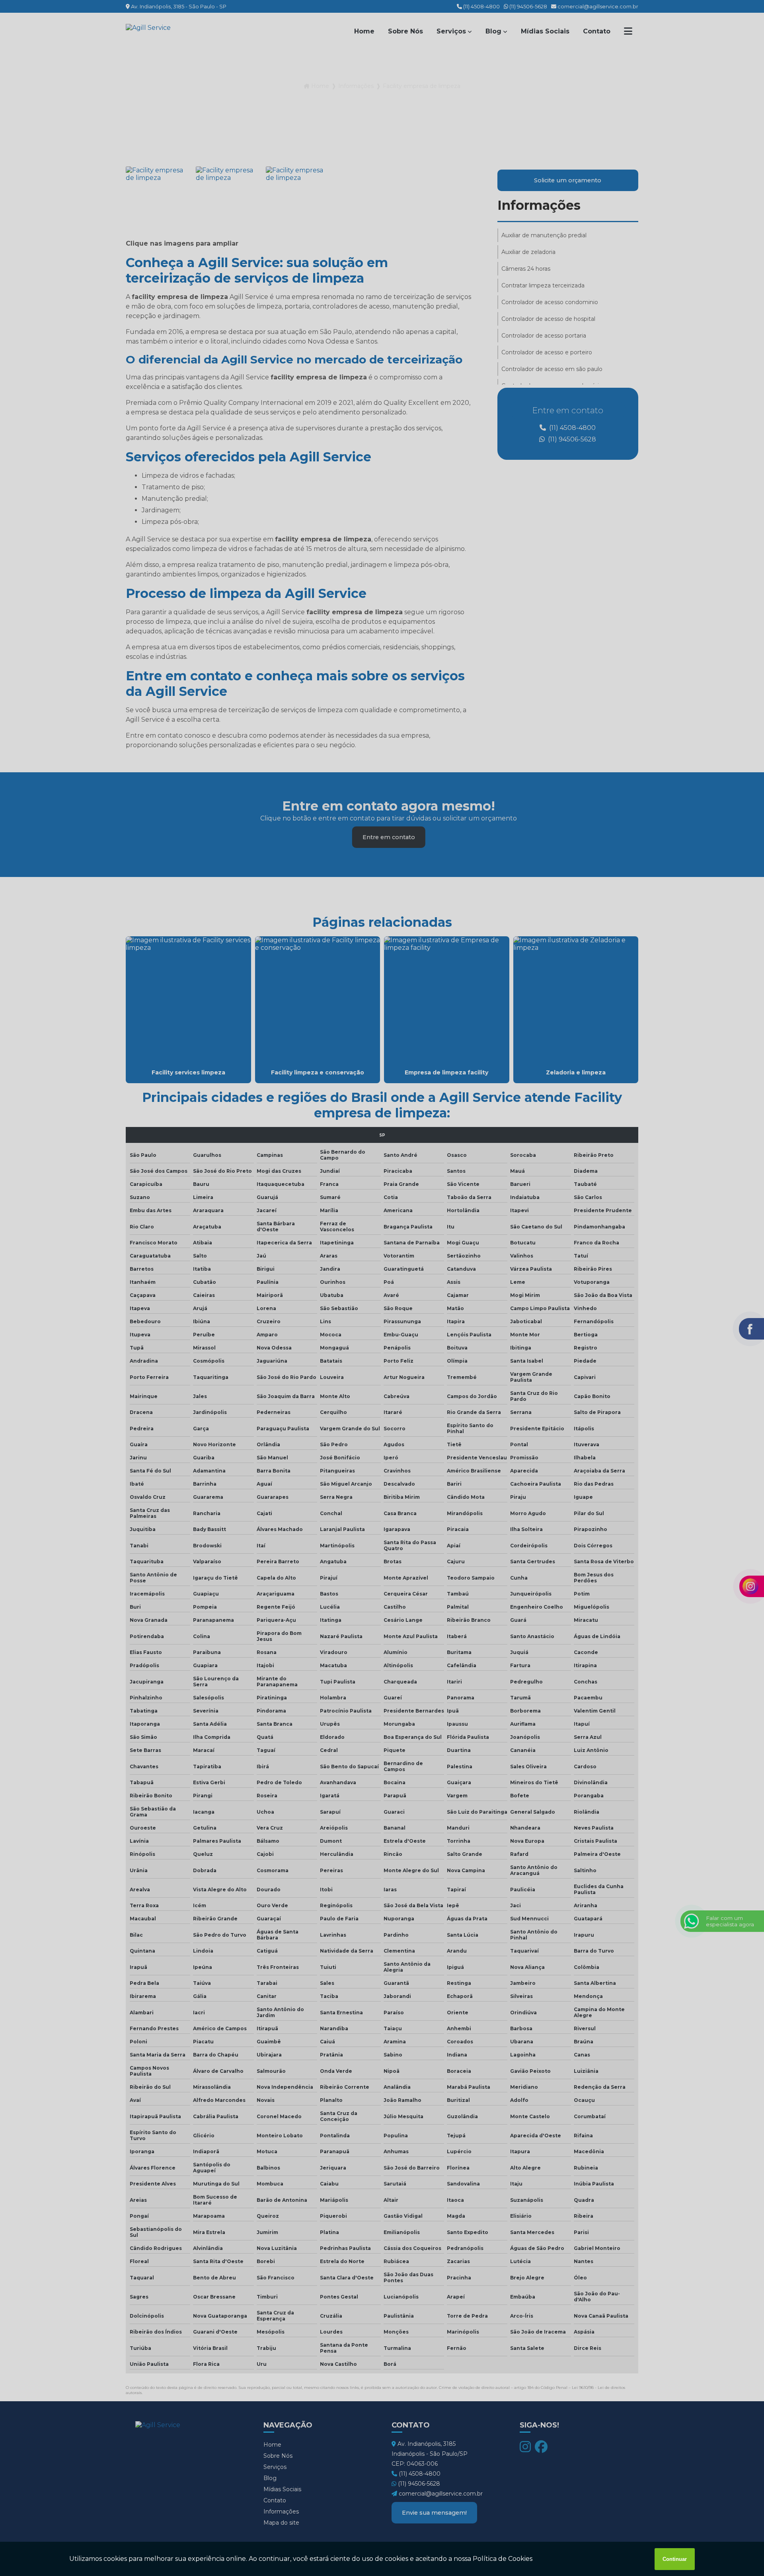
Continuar (675, 2559)
